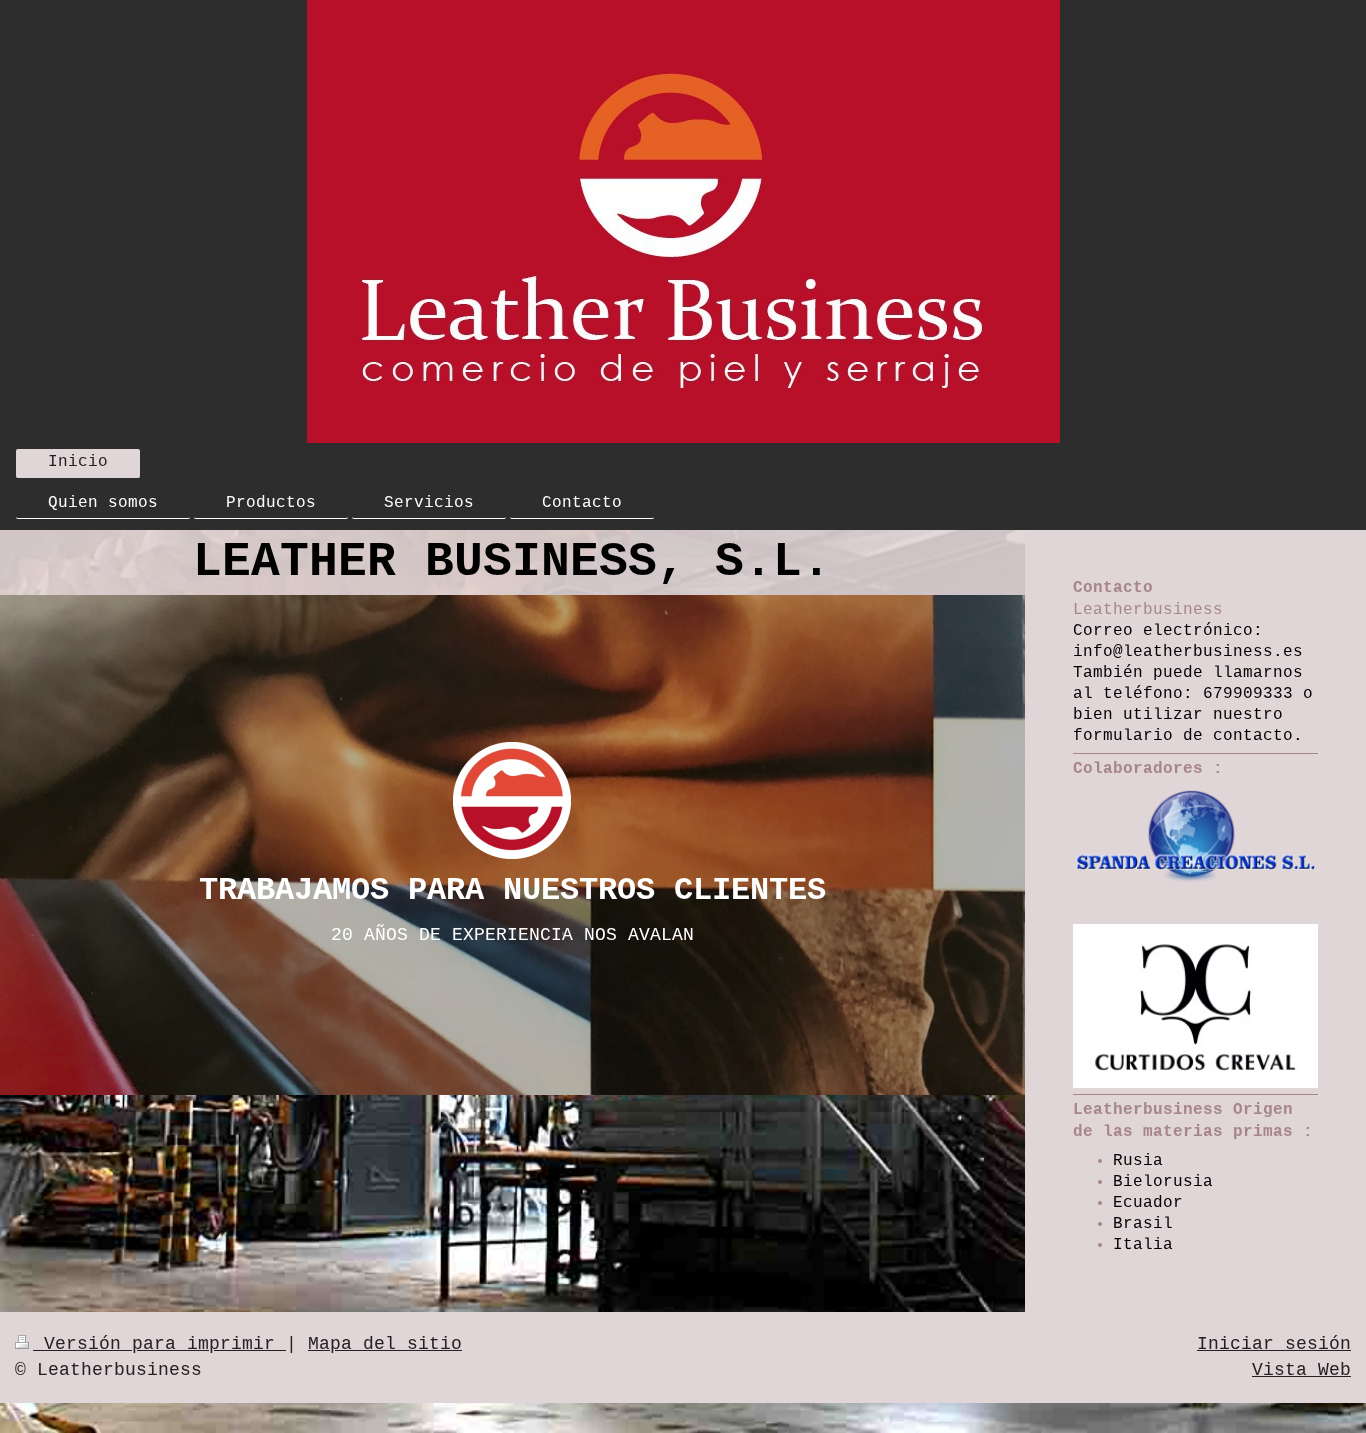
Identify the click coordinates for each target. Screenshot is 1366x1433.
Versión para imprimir (159, 1344)
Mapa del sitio (385, 1344)
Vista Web (1301, 1370)
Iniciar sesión (1274, 1344)
